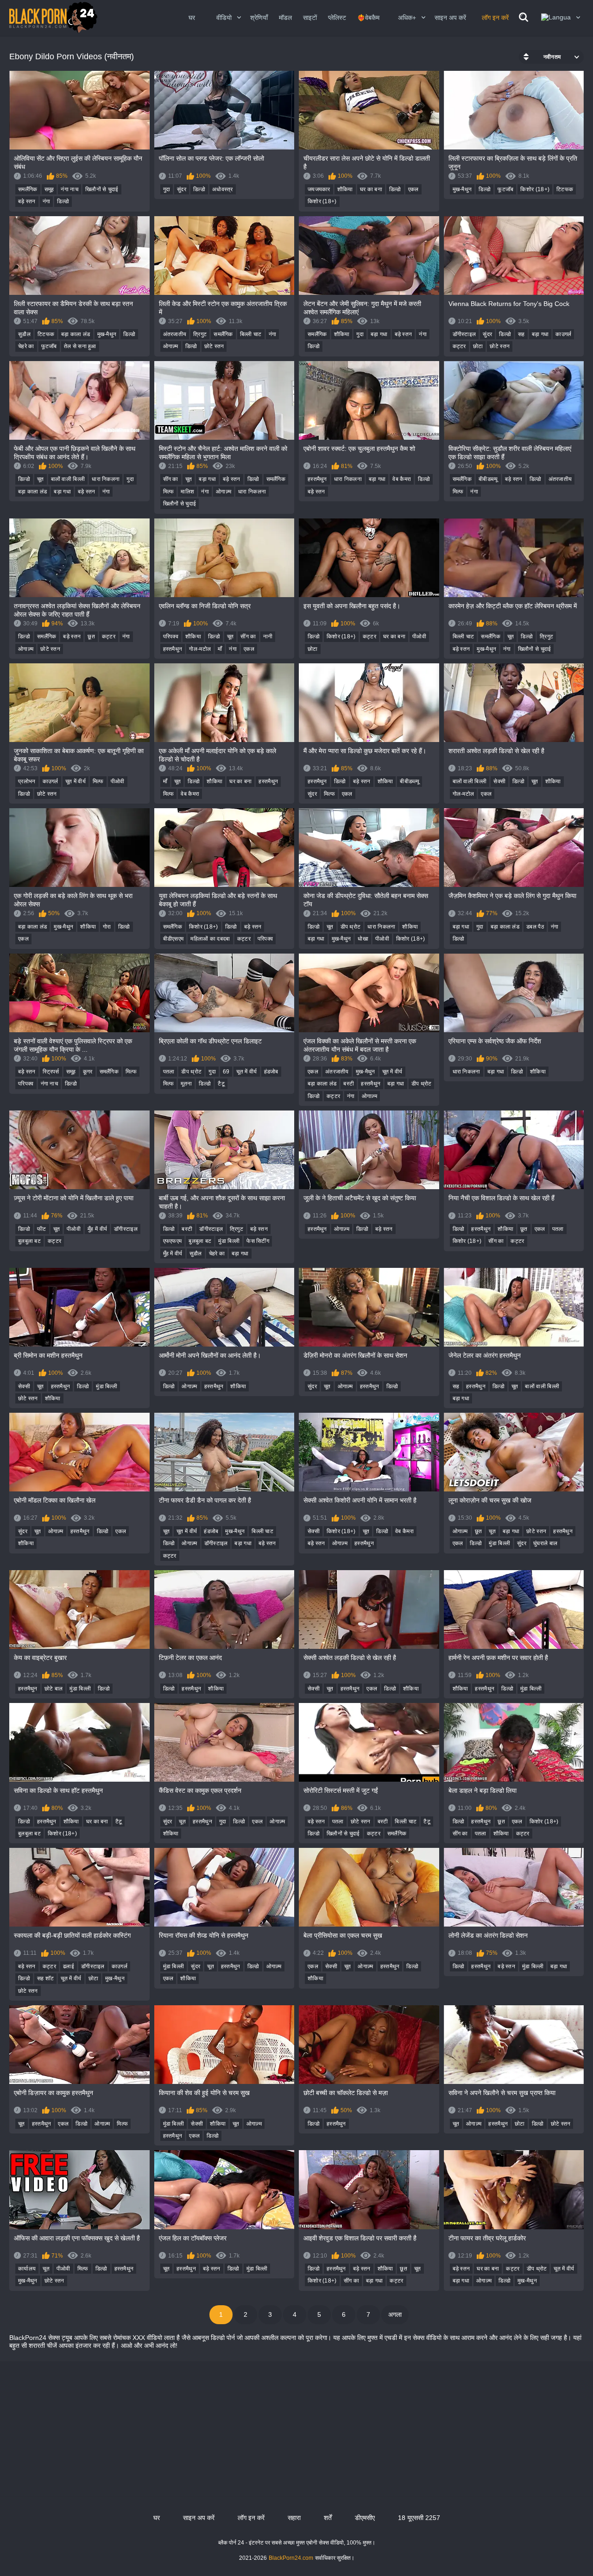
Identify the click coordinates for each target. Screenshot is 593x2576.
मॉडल (285, 18)
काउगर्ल (563, 334)
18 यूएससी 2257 (419, 2518)
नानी (268, 636)
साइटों (310, 18)
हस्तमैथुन (317, 479)
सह (521, 334)
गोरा (107, 927)
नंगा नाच (69, 189)
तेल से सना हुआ (80, 346)
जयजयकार (319, 189)
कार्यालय (27, 2269)
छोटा (478, 346)
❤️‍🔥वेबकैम (368, 18)
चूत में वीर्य (76, 781)
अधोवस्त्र (223, 189)
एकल (413, 189)
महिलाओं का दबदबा (210, 939)
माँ (220, 649)
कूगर (88, 1072)
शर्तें (328, 2518)
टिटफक (565, 189)
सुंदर (182, 189)
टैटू (221, 1084)
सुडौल (24, 334)
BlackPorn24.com (291, 2558)
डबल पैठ (535, 927)
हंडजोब (271, 1072)
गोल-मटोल (200, 649)
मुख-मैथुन (462, 189)
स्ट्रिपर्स (51, 1072)
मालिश (187, 492)
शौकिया (345, 189)
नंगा (47, 201)
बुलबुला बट (29, 1241)
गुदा (167, 189)
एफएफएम (173, 1241)
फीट (42, 1229)
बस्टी (349, 1084)
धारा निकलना (106, 479)
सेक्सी (499, 781)
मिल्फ (169, 492)
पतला (169, 1072)
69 (226, 1072)
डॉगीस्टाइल (464, 334)
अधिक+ (407, 18)
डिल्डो (63, 201)
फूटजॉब (505, 189)
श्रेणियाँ (259, 18)
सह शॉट (46, 1978)
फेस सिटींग (258, 1241)
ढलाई (69, 1966)
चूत (41, 479)
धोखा (363, 939)
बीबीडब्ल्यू (488, 479)
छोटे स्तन (214, 346)
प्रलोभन (27, 781)
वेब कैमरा (402, 479)
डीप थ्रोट (351, 927)
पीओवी (419, 636)
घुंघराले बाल (545, 1543)
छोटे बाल (54, 1689)
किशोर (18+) (322, 201)
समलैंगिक (28, 189)
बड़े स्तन (27, 201)
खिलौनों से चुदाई (102, 189)
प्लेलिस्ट (337, 18)
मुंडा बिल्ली (229, 1241)
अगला (395, 2314)
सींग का (171, 479)
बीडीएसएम (173, 939)
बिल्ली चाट (251, 334)
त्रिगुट (200, 334)
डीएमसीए (365, 2518)
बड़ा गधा (379, 334)
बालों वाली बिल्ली (68, 479)
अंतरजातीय (175, 334)
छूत (91, 636)
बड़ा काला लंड (76, 334)
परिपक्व (171, 636)
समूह (49, 189)
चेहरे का (26, 346)
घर (192, 18)
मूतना (186, 1084)
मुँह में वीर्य (97, 1229)
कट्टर (459, 346)
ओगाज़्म (171, 346)
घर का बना (371, 189)
